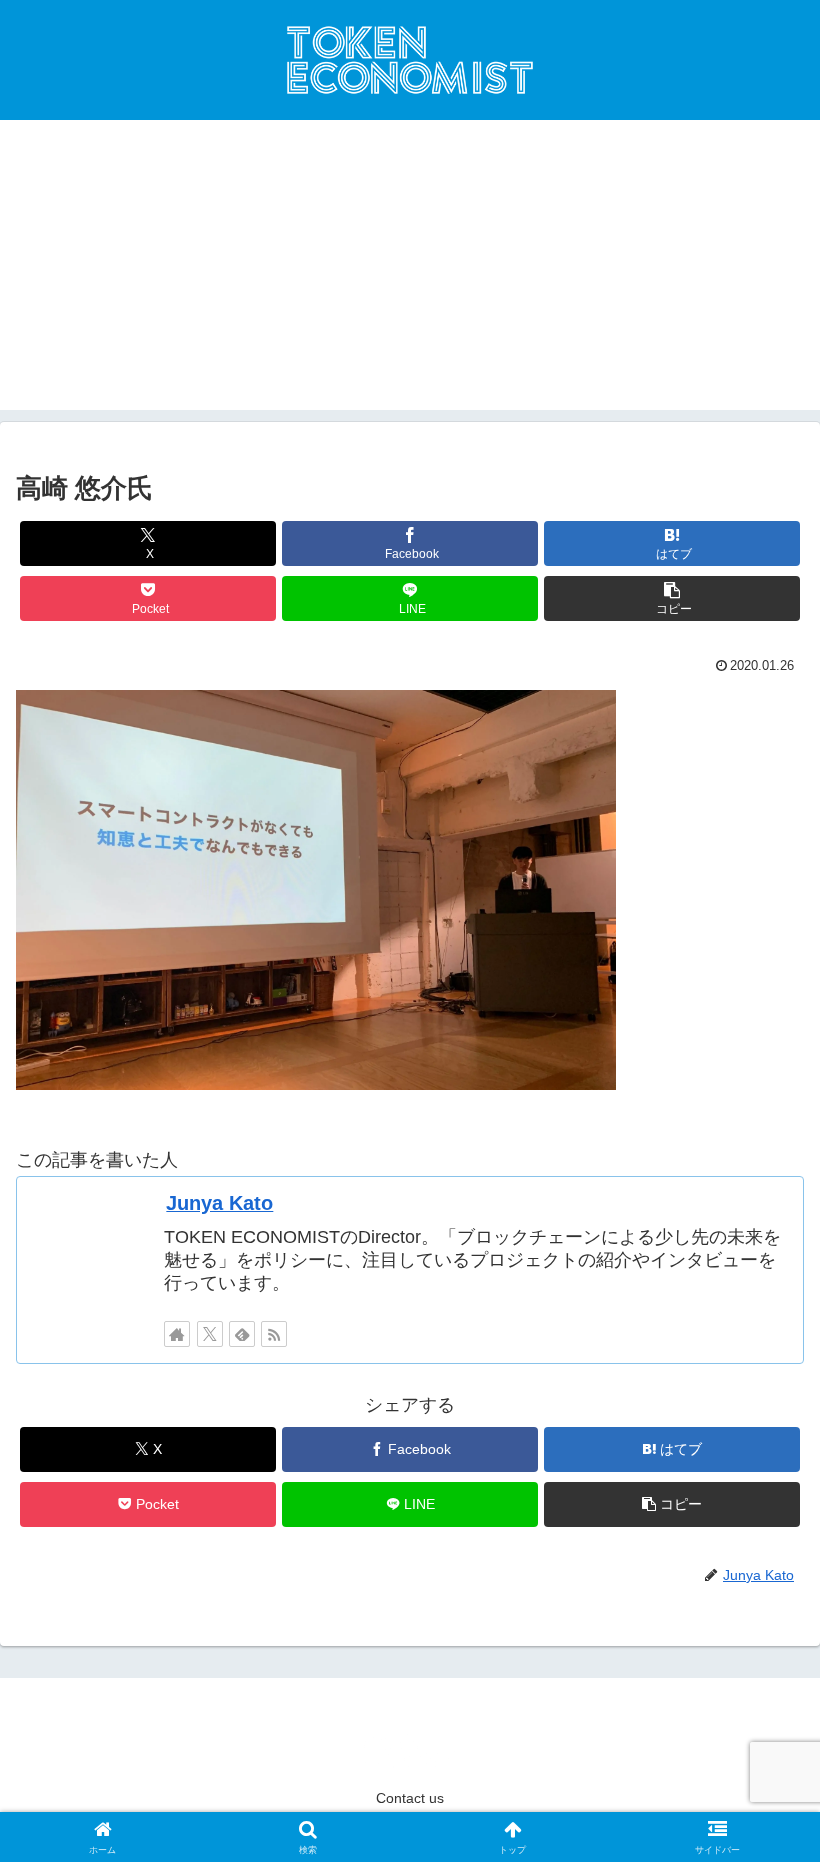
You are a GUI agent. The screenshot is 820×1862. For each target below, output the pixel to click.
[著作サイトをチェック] (177, 1334)
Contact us (410, 1798)
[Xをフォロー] (210, 1334)
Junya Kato (219, 1203)
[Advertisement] (410, 270)
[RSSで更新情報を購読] (274, 1334)
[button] (672, 598)
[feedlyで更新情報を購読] (242, 1334)
